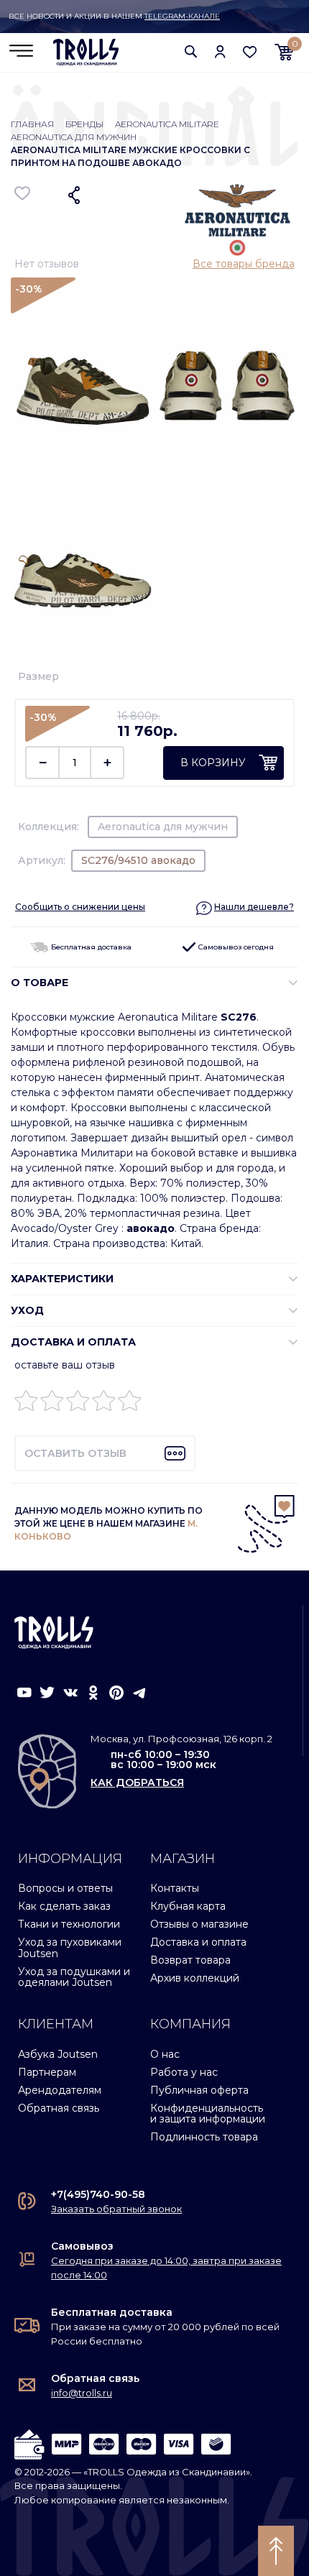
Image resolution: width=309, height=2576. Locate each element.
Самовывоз (82, 2246)
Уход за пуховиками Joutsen (70, 1947)
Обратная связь (59, 2108)
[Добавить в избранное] (23, 193)
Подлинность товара (204, 2137)
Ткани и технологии (69, 1924)
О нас (165, 2054)
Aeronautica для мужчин (74, 137)
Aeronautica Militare (167, 124)
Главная (32, 124)
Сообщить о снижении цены (80, 907)
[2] (52, 1404)
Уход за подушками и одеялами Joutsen (74, 1977)
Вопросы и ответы (65, 1888)
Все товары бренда (244, 264)
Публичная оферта (199, 2090)
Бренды (84, 124)
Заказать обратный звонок (116, 2209)
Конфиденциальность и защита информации (208, 2113)
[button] (191, 51)
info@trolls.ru (82, 2393)
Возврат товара (190, 1960)
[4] (104, 1404)
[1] (26, 1404)
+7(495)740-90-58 (98, 2194)
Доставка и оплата (198, 1942)
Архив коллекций (195, 1978)
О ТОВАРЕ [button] (40, 983)
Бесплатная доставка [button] (90, 947)
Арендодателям (60, 2090)
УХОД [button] (27, 1310)
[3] (78, 1404)
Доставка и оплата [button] (73, 1342)
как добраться (137, 1782)
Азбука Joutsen (58, 2054)
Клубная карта (188, 1906)
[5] (130, 1404)
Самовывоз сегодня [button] (235, 947)
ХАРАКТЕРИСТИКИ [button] (62, 1279)
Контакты (175, 1888)
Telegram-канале (182, 16)
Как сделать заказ (64, 1906)
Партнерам (47, 2072)
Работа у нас (184, 2072)
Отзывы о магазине (199, 1924)
